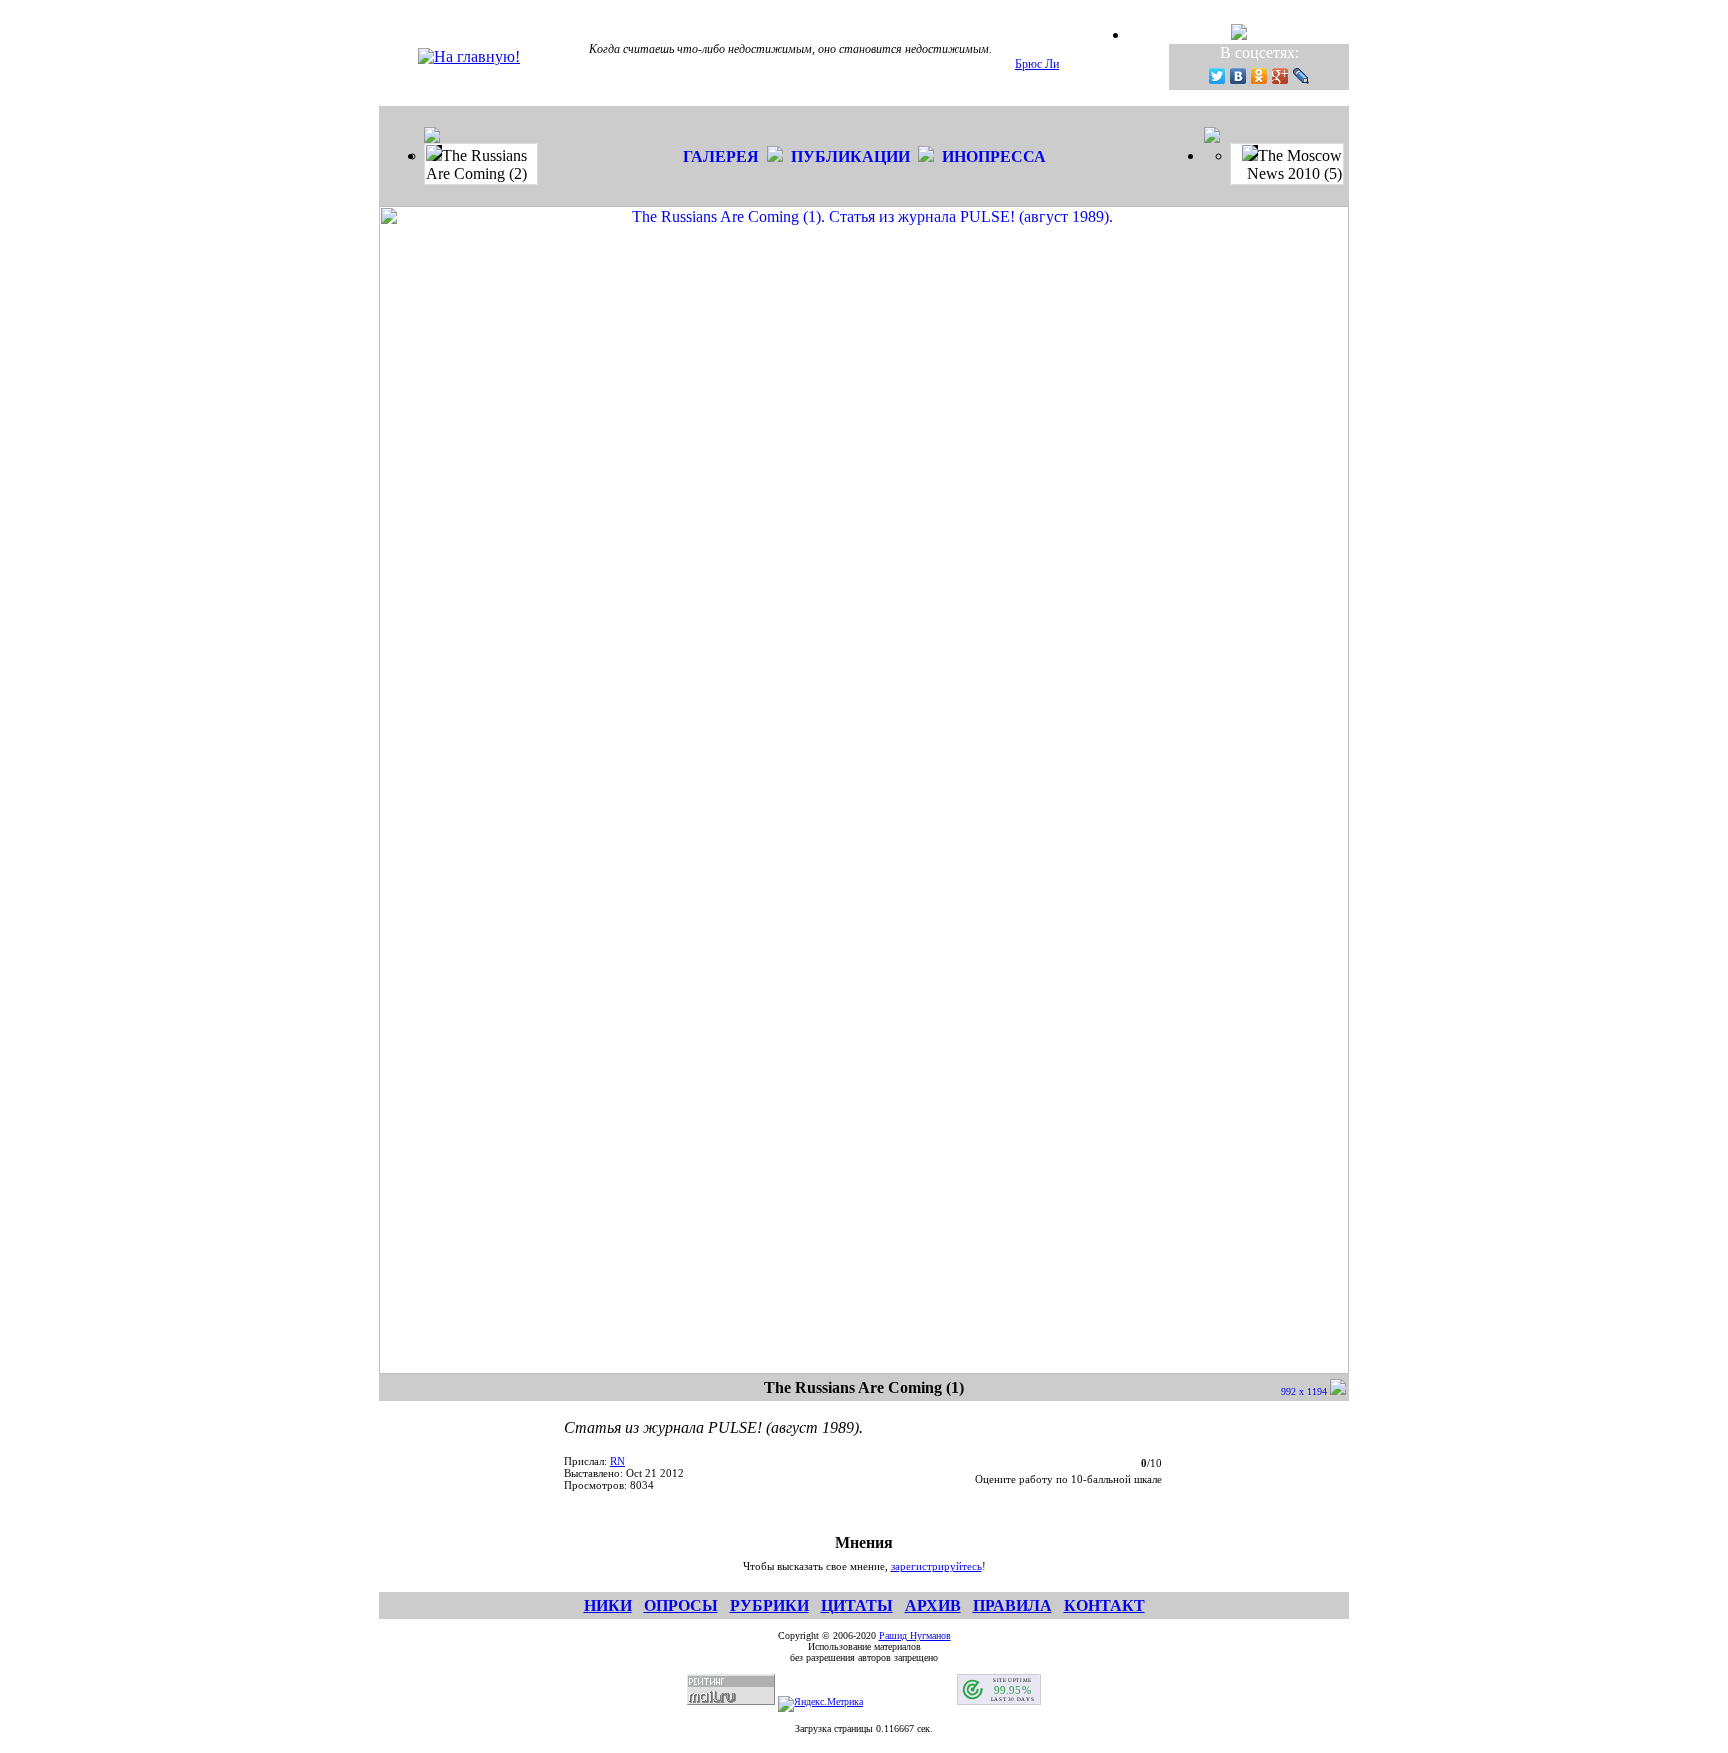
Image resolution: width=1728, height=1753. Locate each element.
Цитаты (857, 1605)
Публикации (850, 156)
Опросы (681, 1605)
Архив (933, 1605)
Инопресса (994, 156)
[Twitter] (1217, 76)
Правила (1012, 1605)
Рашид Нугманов (915, 1635)
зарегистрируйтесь (936, 1566)
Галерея (721, 156)
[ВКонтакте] (1238, 76)
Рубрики (769, 1605)
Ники (608, 1605)
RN (617, 1461)
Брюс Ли (1037, 64)
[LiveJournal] (1301, 76)
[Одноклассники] (1259, 76)
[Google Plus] (1280, 76)
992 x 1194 (1305, 1391)
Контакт (1104, 1605)
